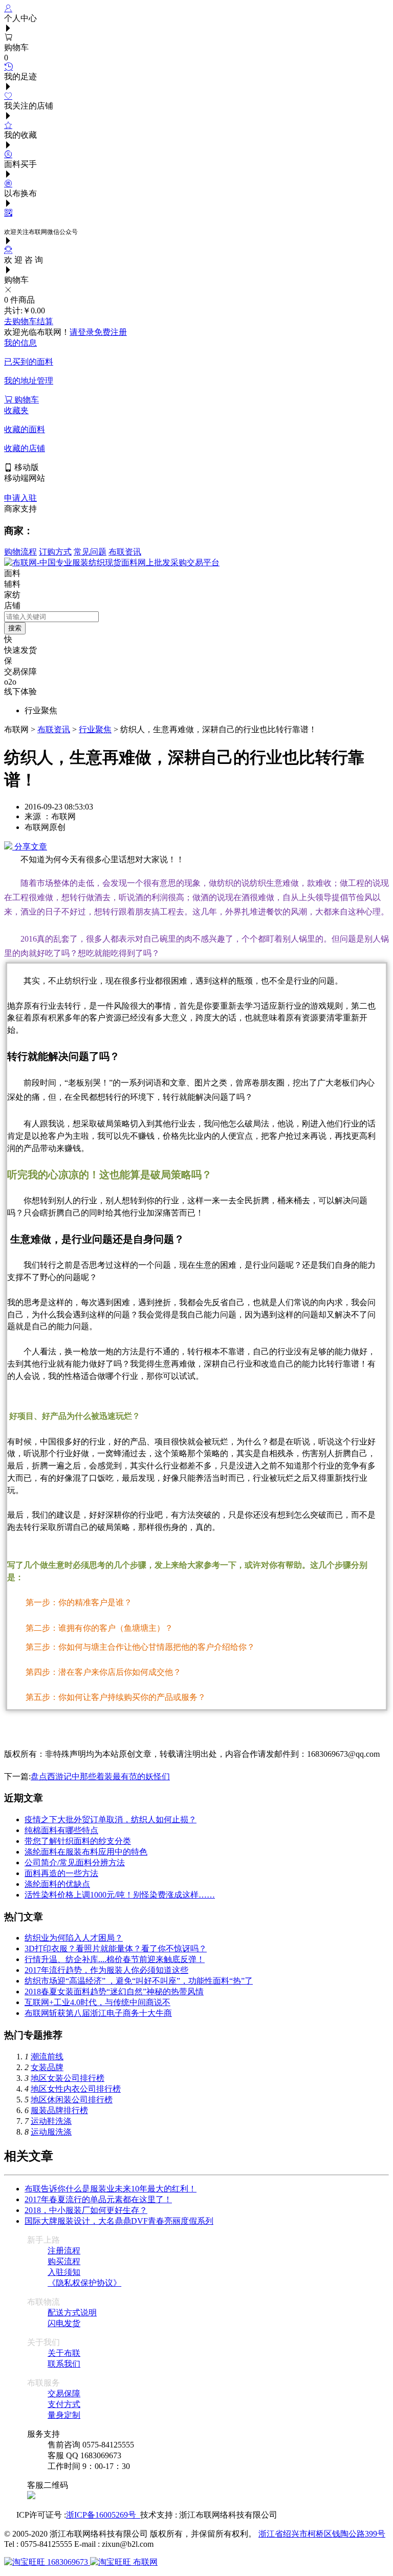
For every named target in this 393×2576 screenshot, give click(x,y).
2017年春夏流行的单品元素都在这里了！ (98, 2199)
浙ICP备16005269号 (103, 2515)
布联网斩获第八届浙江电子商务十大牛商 (98, 2013)
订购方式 (55, 552)
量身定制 (64, 2415)
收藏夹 (16, 410)
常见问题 (90, 552)
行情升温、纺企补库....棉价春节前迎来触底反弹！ (115, 1959)
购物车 (26, 400)
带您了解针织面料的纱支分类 (78, 1841)
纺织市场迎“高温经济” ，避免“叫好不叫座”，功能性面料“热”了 (139, 1981)
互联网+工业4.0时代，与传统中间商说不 (97, 2002)
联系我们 (64, 2364)
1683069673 (68, 2562)
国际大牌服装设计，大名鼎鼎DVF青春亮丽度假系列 (119, 2221)
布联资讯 (125, 552)
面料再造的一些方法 (61, 1873)
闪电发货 (64, 2323)
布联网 (144, 2562)
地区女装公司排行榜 (68, 2078)
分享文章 (30, 847)
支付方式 (64, 2404)
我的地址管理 (29, 381)
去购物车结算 (29, 321)
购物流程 (20, 552)
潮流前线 (47, 2057)
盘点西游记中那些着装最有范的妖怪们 (100, 1776)
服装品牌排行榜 (59, 2110)
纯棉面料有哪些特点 (61, 1830)
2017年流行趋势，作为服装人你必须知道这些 (106, 1970)
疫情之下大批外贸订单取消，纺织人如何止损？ (111, 1819)
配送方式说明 (72, 2313)
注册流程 (64, 2251)
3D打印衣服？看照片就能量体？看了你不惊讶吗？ (116, 1949)
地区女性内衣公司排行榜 (76, 2089)
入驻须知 (64, 2272)
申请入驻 (20, 498)
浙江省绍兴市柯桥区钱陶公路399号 (322, 2534)
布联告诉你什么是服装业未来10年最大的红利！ (111, 2189)
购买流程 (64, 2261)
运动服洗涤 (51, 2132)
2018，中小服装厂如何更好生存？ (86, 2210)
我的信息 (20, 343)
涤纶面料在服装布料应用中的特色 (86, 1852)
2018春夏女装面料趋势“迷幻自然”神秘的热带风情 (114, 1992)
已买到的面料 (29, 362)
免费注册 (111, 332)
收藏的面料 (25, 429)
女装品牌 (47, 2067)
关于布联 (64, 2353)
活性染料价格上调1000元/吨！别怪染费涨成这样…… (120, 1895)
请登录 (82, 332)
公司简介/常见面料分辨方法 (75, 1862)
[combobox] (51, 617)
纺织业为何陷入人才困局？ (74, 1938)
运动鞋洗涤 (51, 2121)
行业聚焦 (95, 729)
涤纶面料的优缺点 (57, 1884)
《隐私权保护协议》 (84, 2283)
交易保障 (64, 2393)
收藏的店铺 (25, 448)
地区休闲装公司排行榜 (72, 2100)
